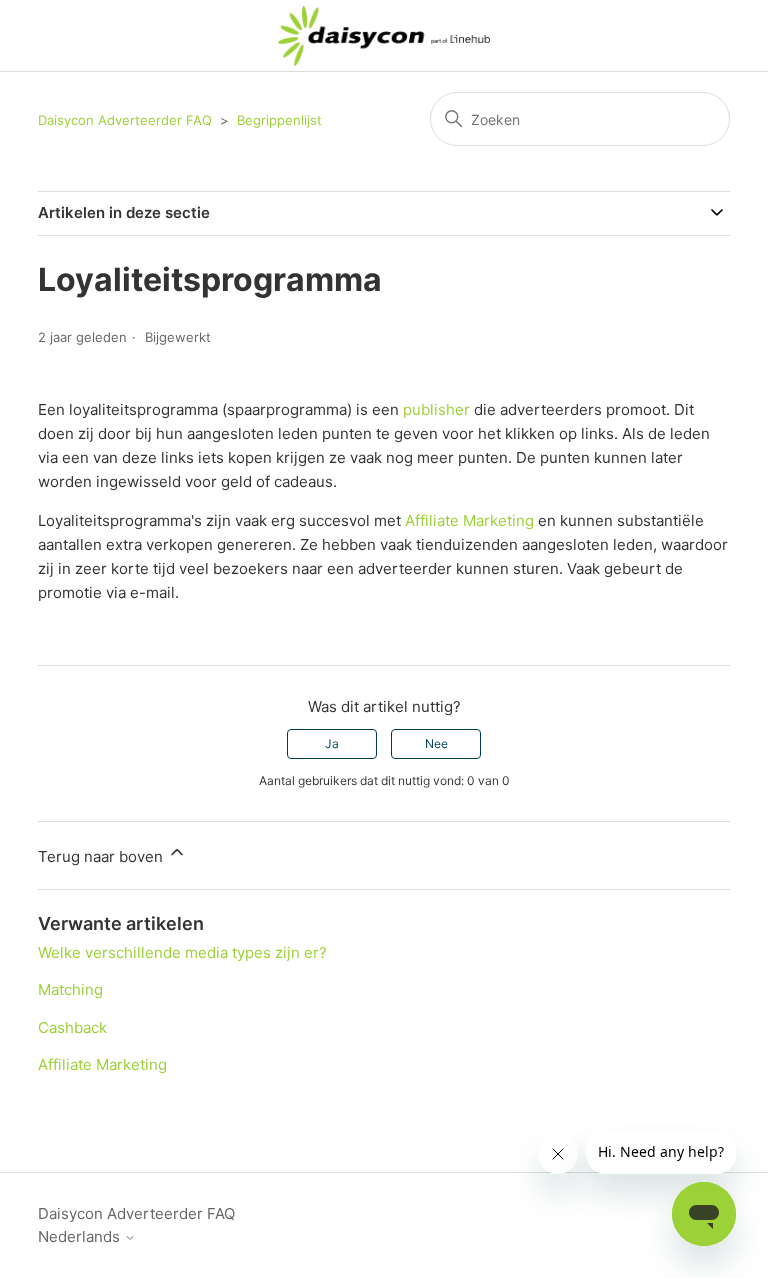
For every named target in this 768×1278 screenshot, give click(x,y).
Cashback (72, 1027)
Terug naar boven (102, 856)
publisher (436, 409)
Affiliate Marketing (469, 520)
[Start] (384, 36)
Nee (436, 743)
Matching (70, 989)
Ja (332, 743)
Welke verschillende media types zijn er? (182, 952)
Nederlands (81, 1236)
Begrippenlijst (279, 120)
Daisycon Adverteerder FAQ (125, 120)
